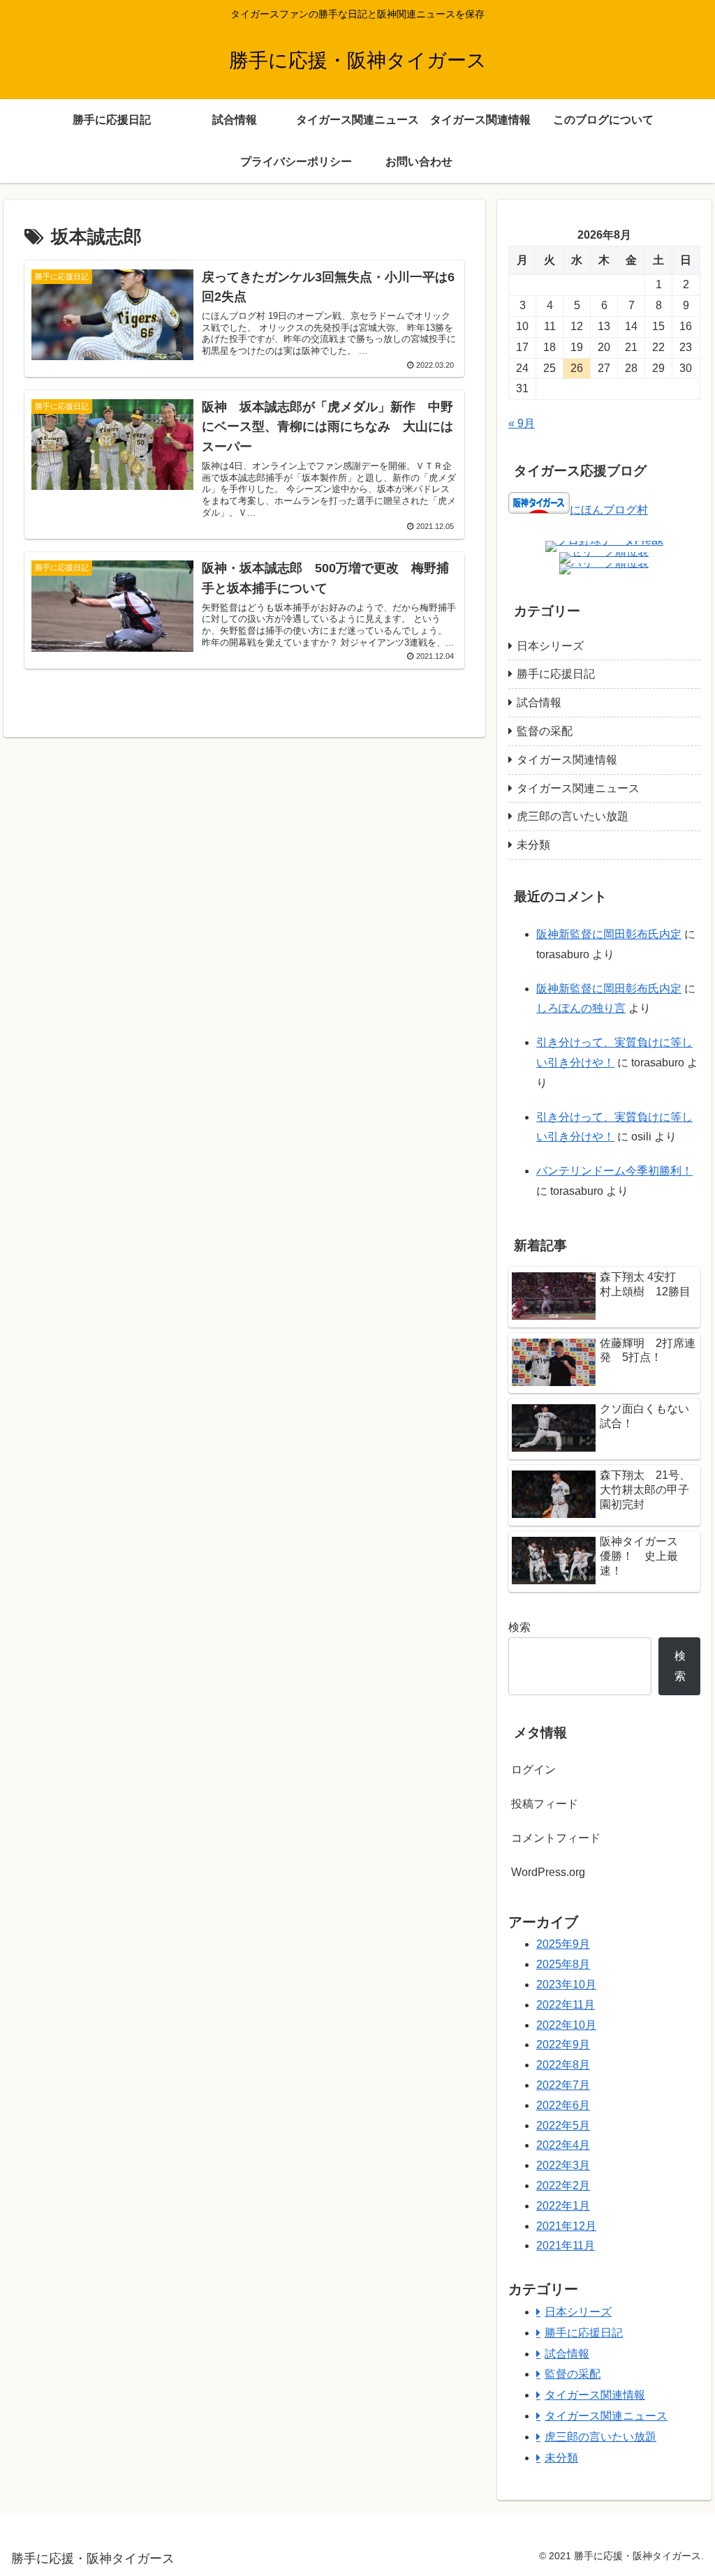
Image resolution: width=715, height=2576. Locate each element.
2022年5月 (563, 2125)
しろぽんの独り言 (581, 1008)
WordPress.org (548, 1872)
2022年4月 (563, 2145)
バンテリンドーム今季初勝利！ (614, 1171)
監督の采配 (545, 731)
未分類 (533, 845)
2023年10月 (566, 1985)
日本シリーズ (550, 646)
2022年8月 (563, 2065)
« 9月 (522, 423)
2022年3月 (563, 2165)
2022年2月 (563, 2186)
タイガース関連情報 (567, 760)
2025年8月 (563, 1964)
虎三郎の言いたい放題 (573, 816)
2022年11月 (566, 2005)
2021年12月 (566, 2226)
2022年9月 (563, 2045)
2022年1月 (563, 2206)
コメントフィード (556, 1838)
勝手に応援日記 (556, 674)
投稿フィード (545, 1804)
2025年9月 (563, 1944)
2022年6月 (563, 2105)
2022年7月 (563, 2085)
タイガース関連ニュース (578, 788)
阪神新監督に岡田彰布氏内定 (609, 934)
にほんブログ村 (609, 510)
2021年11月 (566, 2246)
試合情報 (539, 702)
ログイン (533, 1770)
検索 (519, 1627)
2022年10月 (566, 2025)
